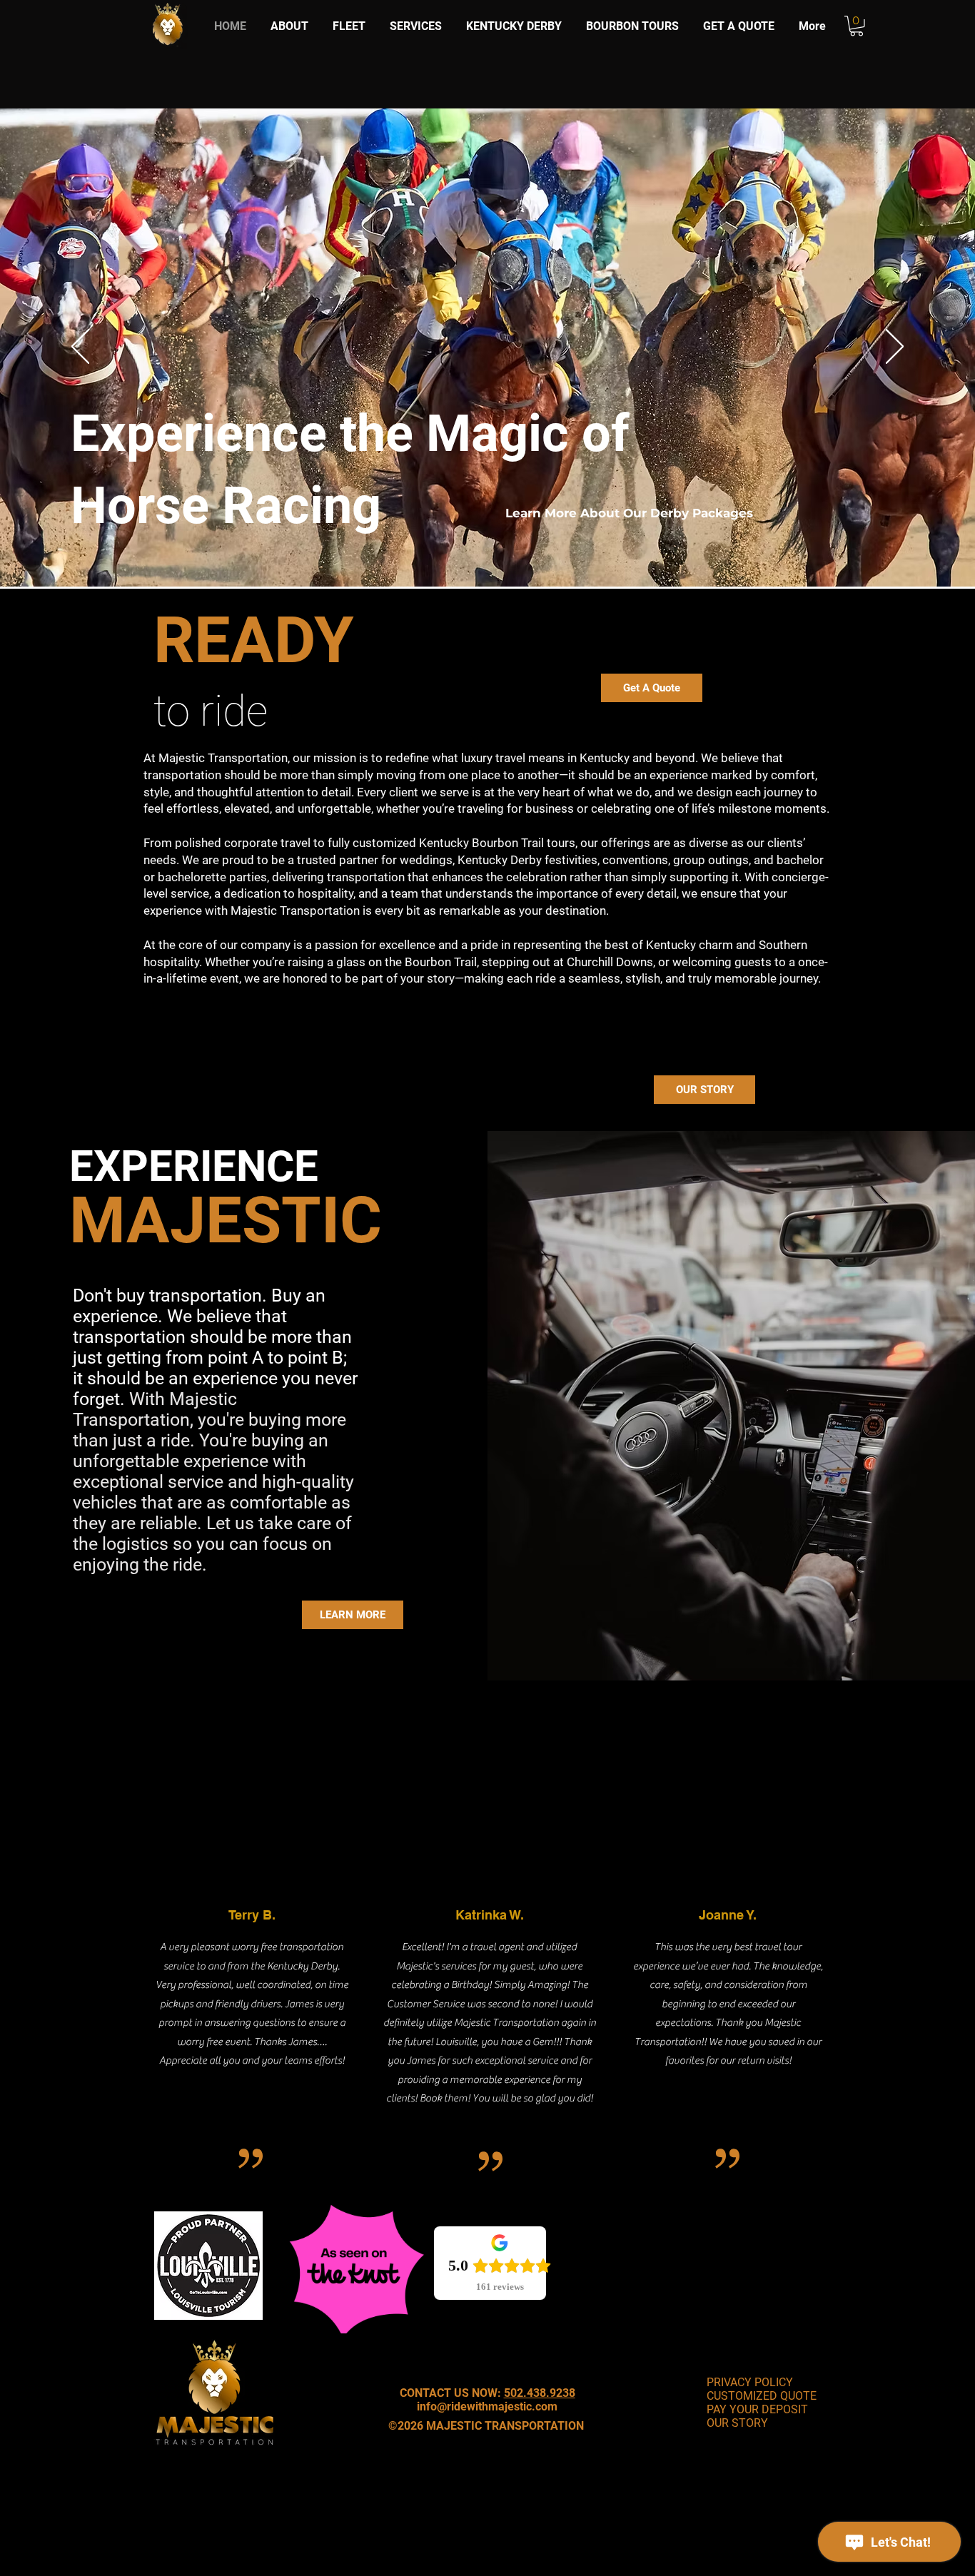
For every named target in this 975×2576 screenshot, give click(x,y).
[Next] (895, 348)
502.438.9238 (540, 2393)
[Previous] (80, 348)
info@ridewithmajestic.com (487, 2407)
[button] (857, 26)
